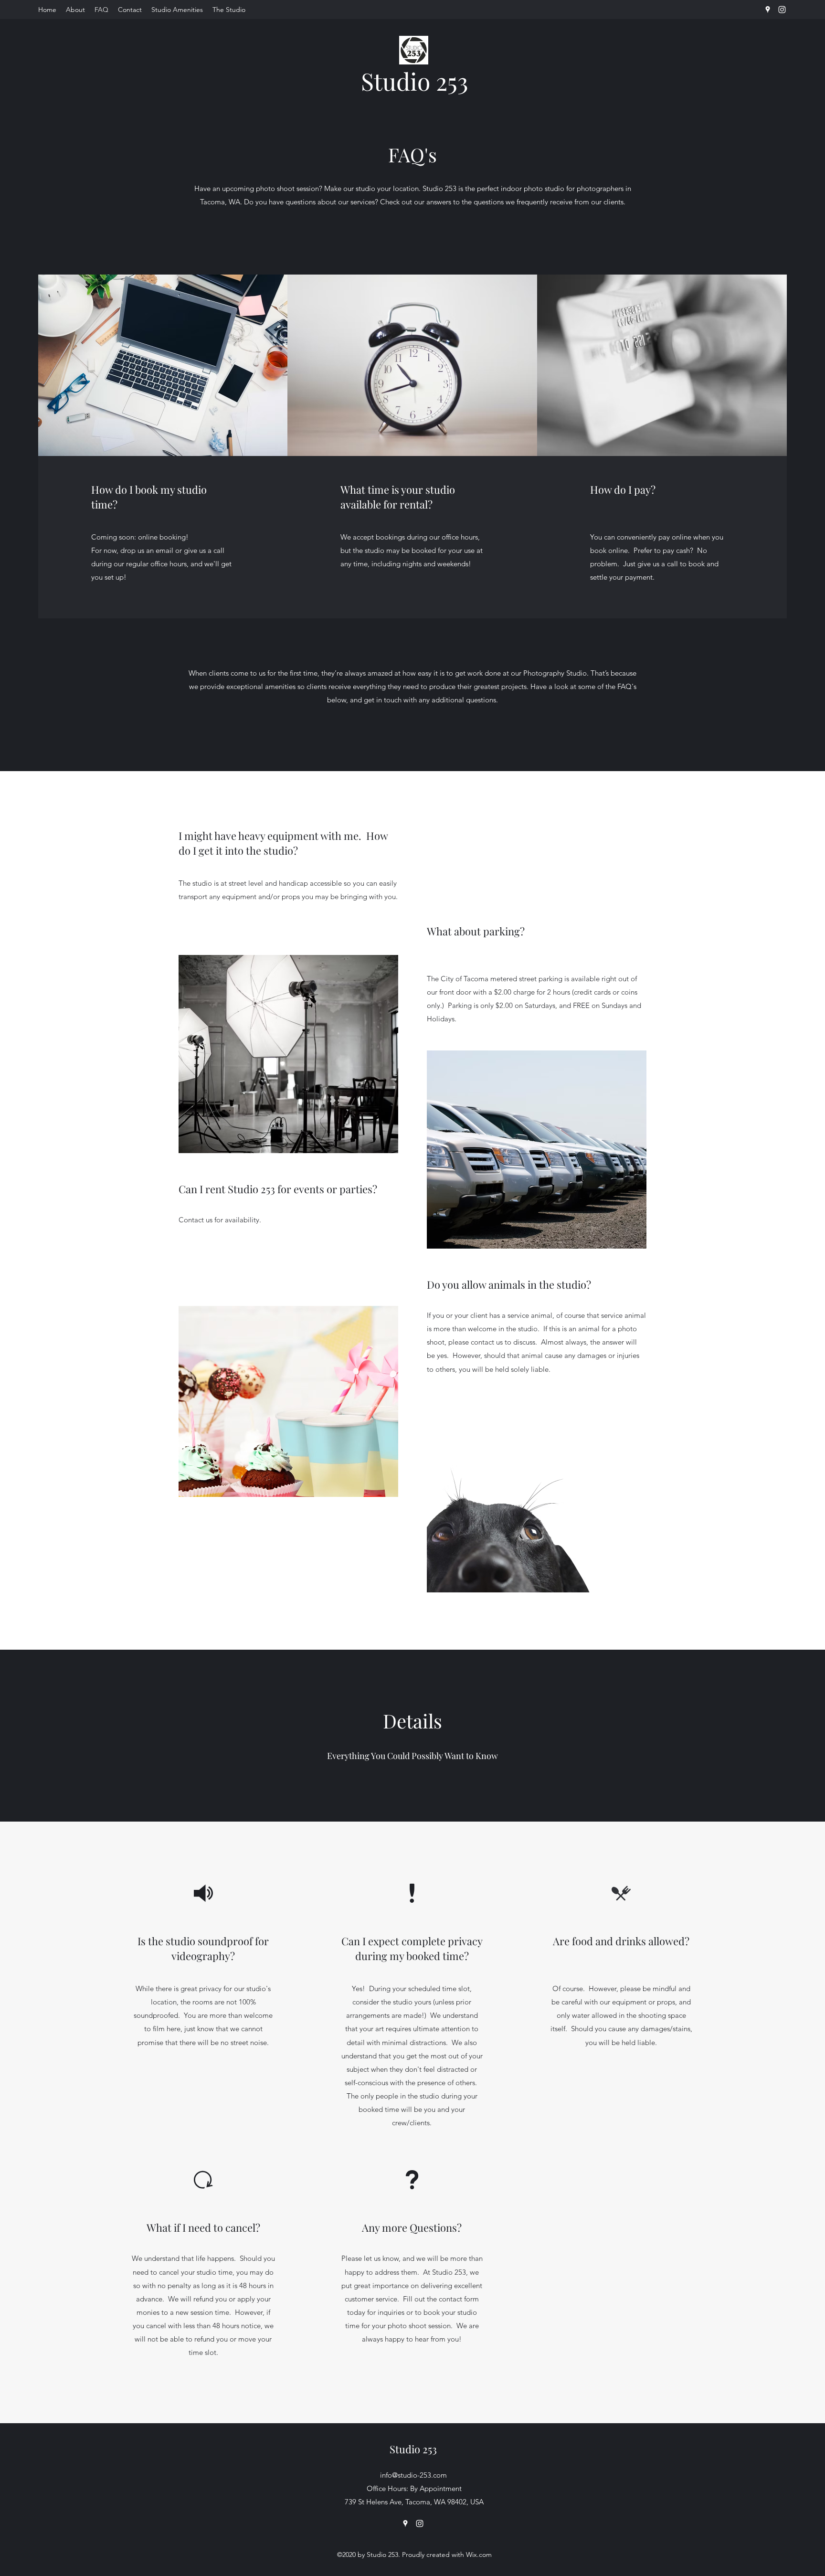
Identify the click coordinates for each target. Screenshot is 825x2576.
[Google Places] (768, 10)
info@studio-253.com (413, 2475)
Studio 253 (415, 81)
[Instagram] (782, 10)
